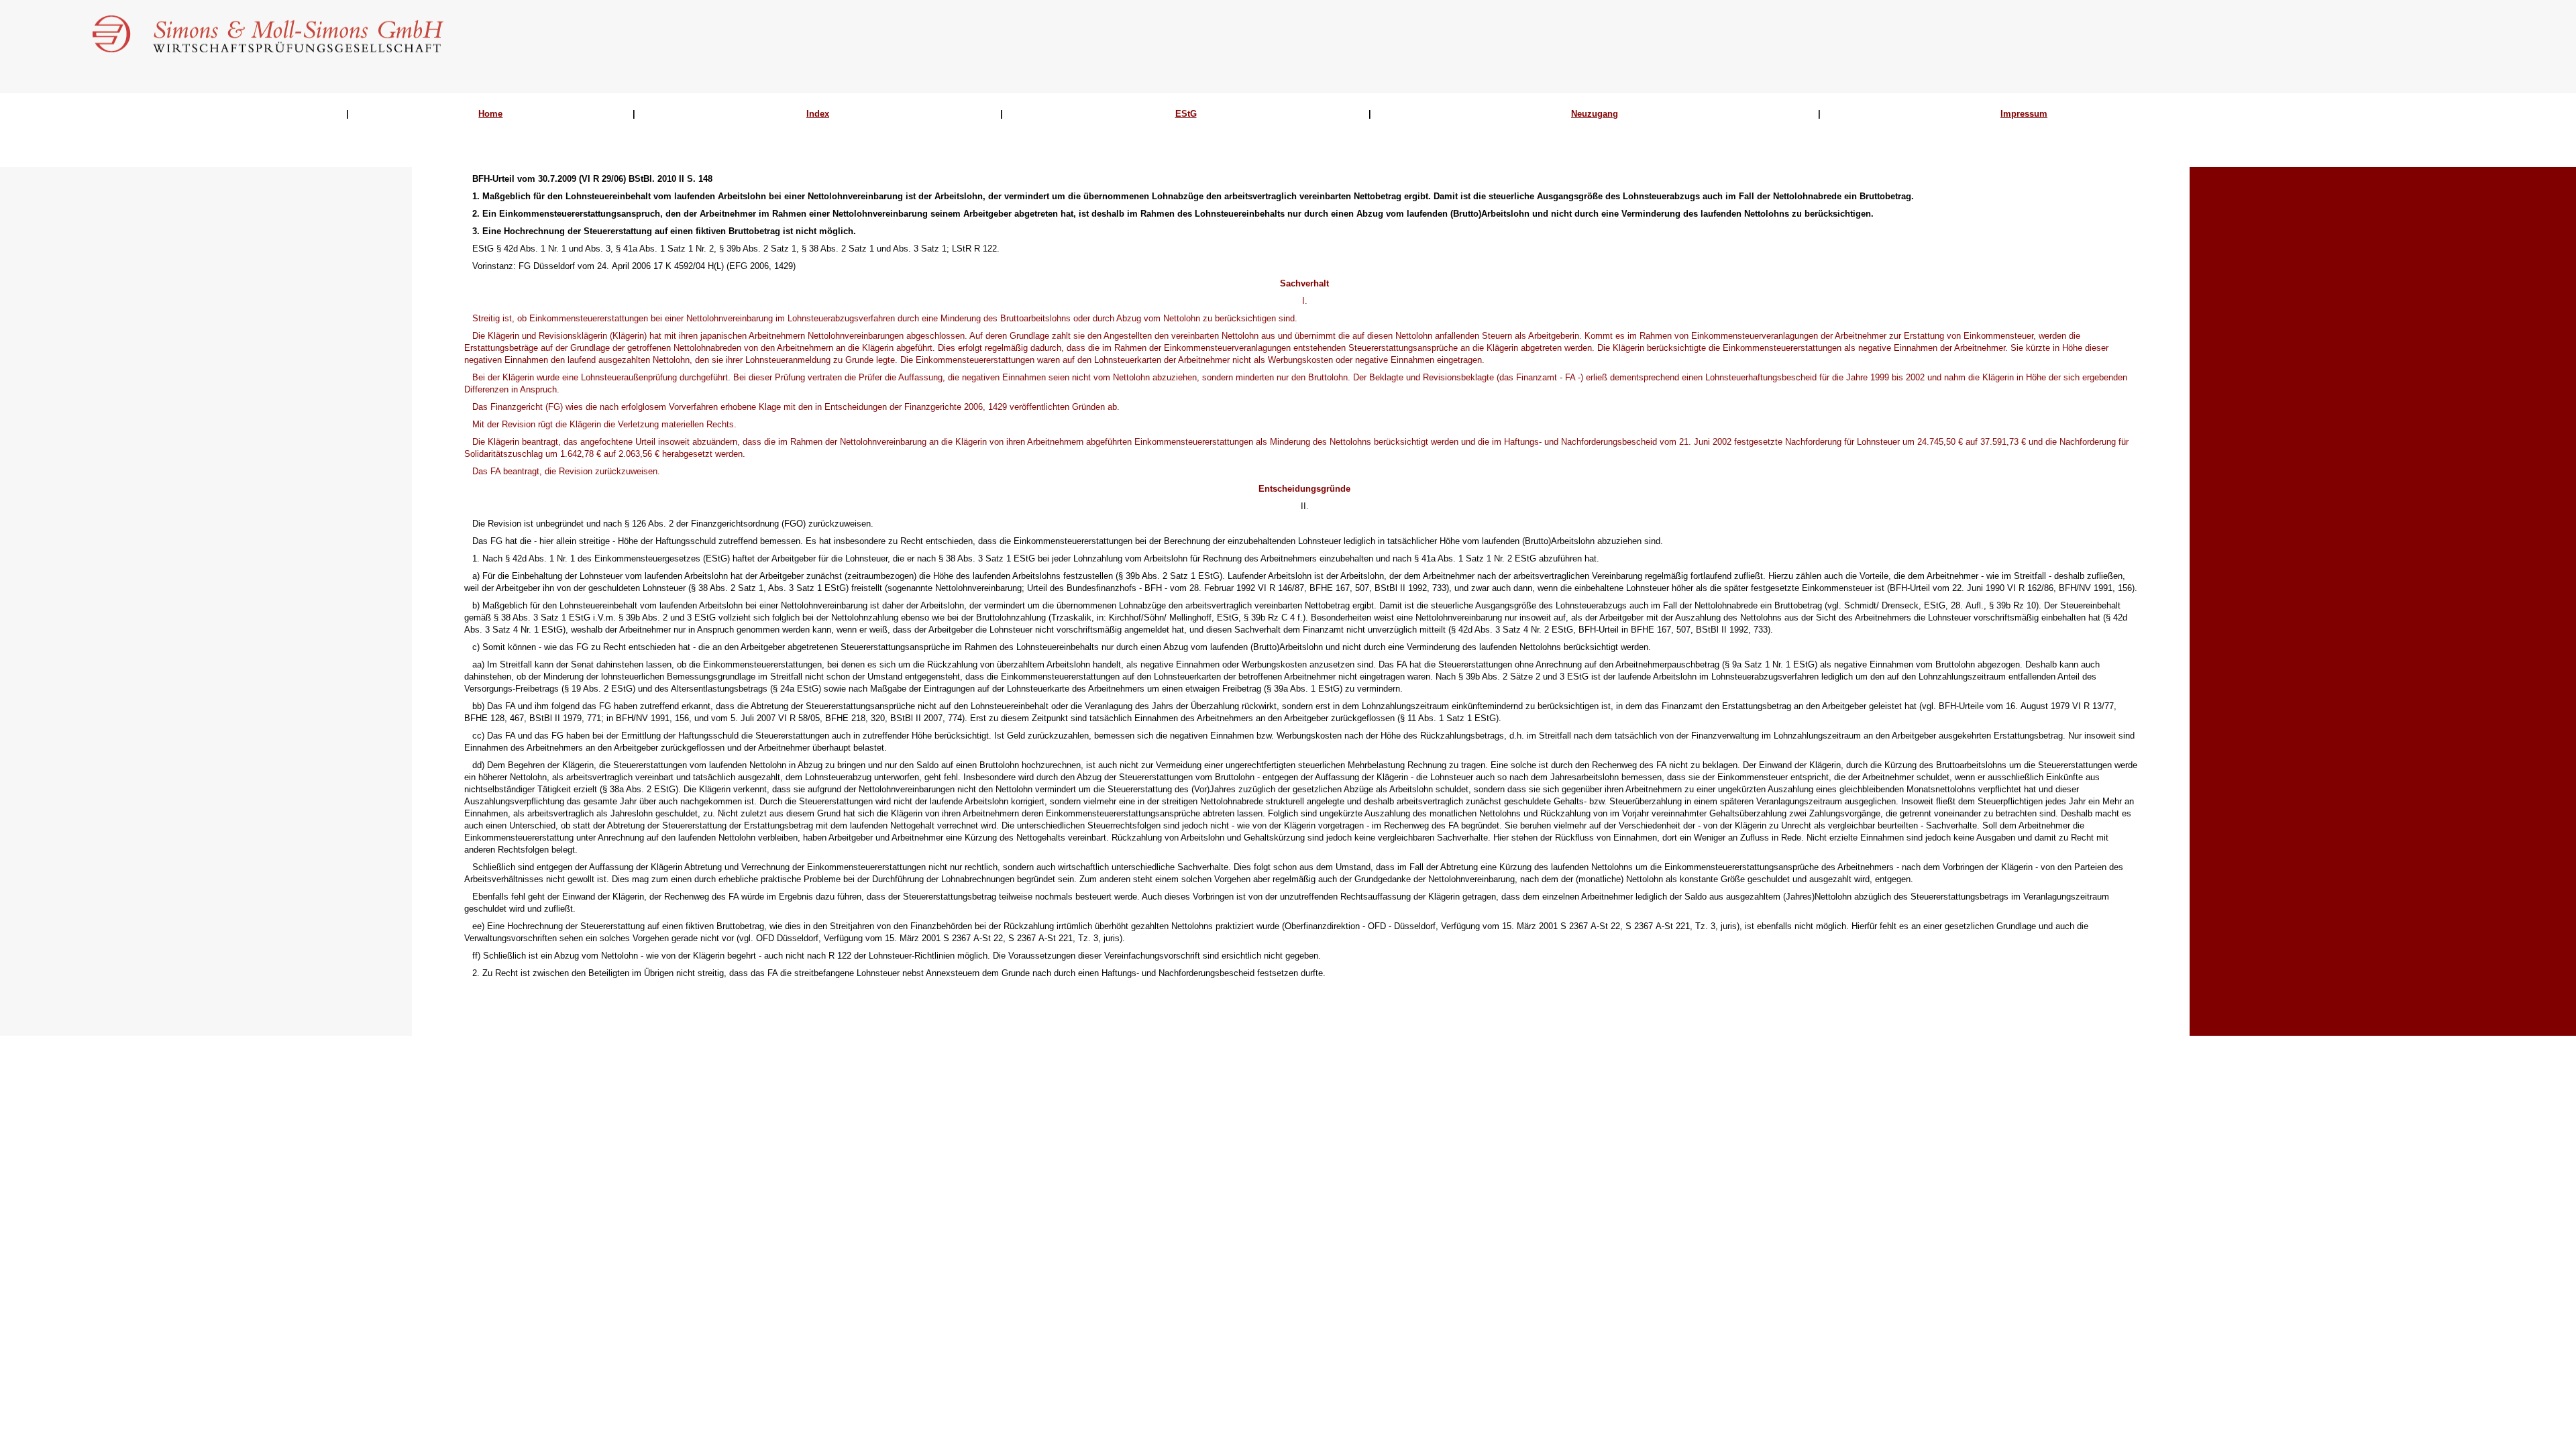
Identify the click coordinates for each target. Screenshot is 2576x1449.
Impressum (2024, 114)
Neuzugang (1595, 114)
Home (490, 114)
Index (818, 114)
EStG (1186, 114)
